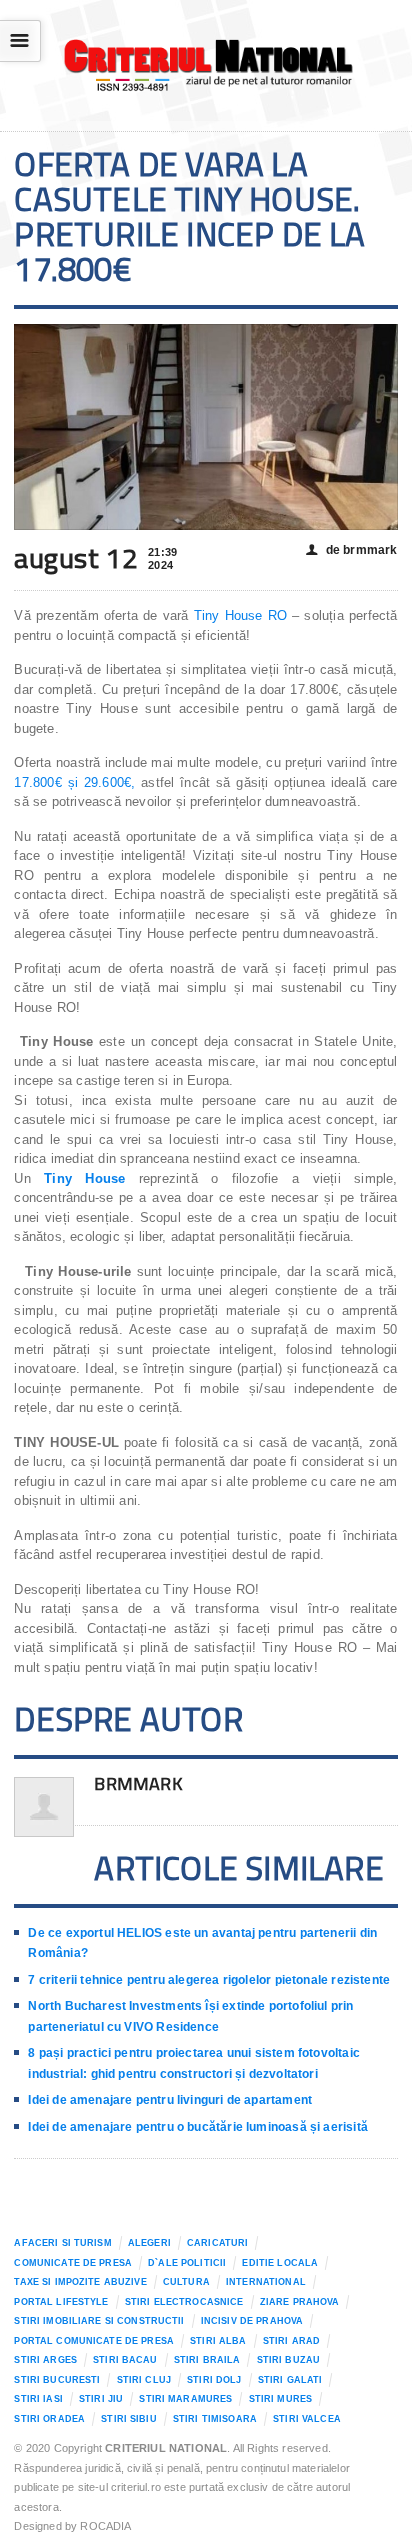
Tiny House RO (240, 615)
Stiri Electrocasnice (184, 2302)
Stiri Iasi (38, 2399)
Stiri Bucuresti (57, 2380)
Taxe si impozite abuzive (80, 2282)
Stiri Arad (291, 2341)
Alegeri (149, 2243)
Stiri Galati (290, 2380)
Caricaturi (217, 2243)
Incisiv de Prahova (252, 2321)
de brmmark (352, 550)
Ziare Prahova (300, 2302)
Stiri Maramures (185, 2399)
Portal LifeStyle (61, 2302)
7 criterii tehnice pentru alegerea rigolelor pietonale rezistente (209, 1980)
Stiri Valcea (307, 2419)
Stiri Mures (281, 2399)
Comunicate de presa (73, 2263)
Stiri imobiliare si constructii (99, 2321)
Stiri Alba (218, 2341)
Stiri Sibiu (129, 2419)
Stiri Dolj (214, 2380)
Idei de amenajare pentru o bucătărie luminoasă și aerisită (197, 2127)
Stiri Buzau (289, 2360)
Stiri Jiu (101, 2399)
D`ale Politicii (187, 2263)
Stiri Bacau (125, 2360)
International (266, 2282)
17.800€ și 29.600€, (74, 782)
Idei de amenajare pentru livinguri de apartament (170, 2100)
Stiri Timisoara (215, 2419)
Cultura (186, 2282)
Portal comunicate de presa (94, 2341)
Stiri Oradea (49, 2419)
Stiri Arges (45, 2360)
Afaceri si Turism (62, 2243)
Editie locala (280, 2263)
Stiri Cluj (144, 2380)
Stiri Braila (207, 2360)
